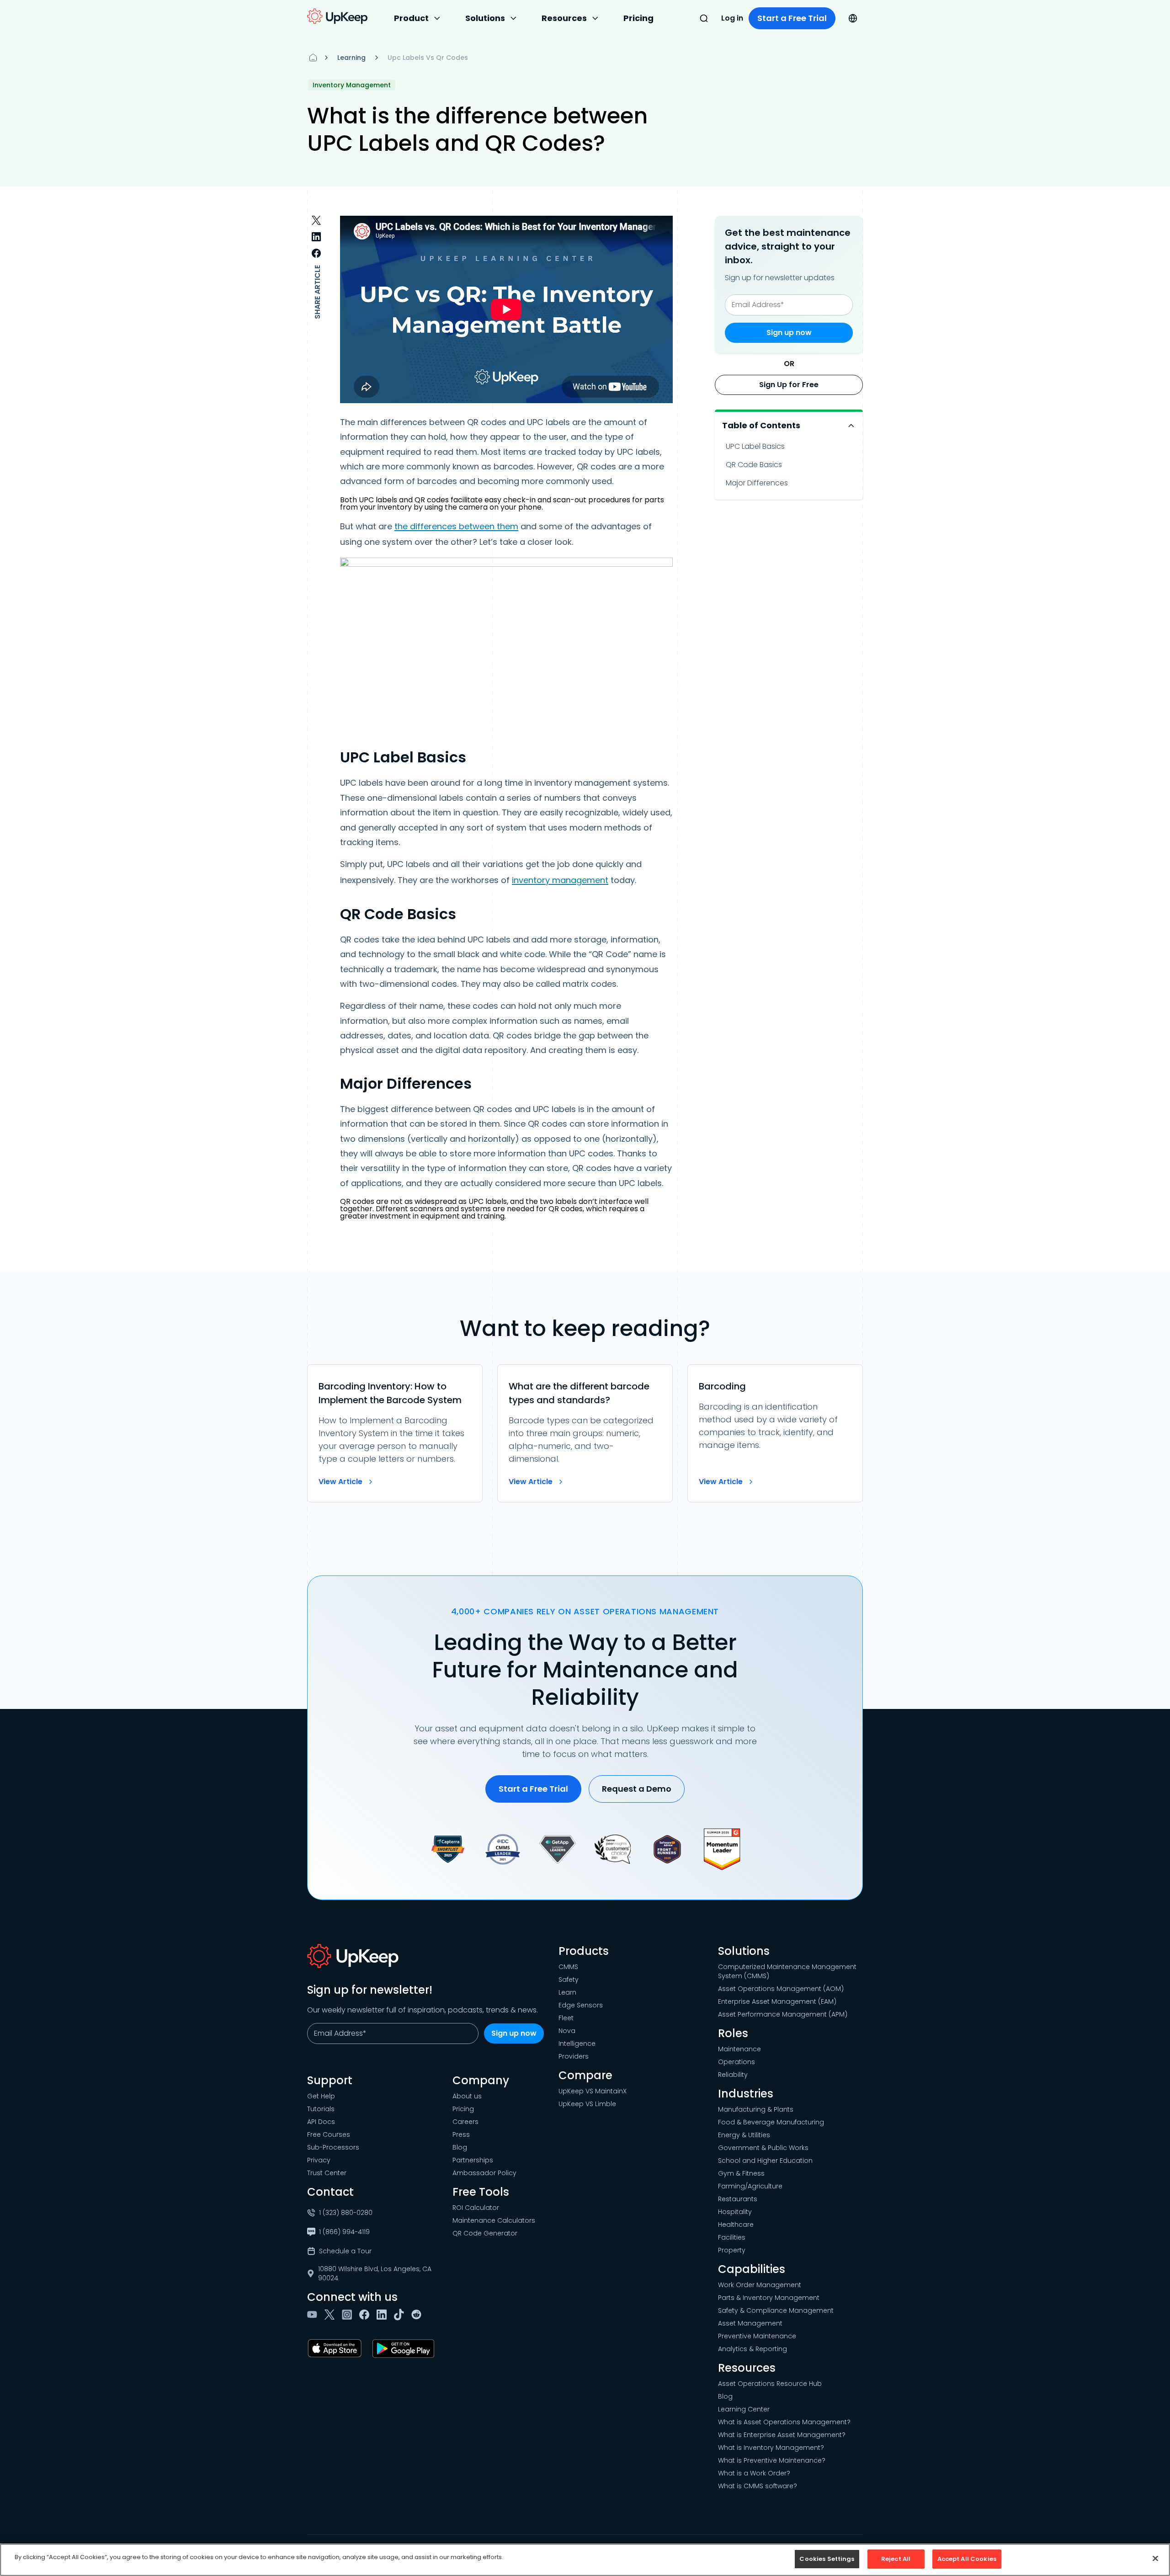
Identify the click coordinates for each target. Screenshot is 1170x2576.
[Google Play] (405, 2348)
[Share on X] (316, 220)
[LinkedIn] (383, 2315)
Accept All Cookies (967, 2559)
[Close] (1155, 2558)
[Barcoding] (775, 1433)
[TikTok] (401, 2315)
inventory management (560, 880)
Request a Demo (637, 1789)
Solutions (485, 18)
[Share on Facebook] (316, 253)
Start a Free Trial (792, 18)
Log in (732, 18)
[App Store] (336, 2348)
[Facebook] (366, 2315)
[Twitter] (331, 2315)
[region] (585, 2560)
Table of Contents (761, 425)
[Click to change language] (853, 18)
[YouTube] (314, 2315)
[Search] (704, 18)
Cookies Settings (827, 2559)
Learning (351, 58)
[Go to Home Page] (337, 16)
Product (411, 18)
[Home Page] (313, 58)
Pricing (638, 18)
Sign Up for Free (789, 385)
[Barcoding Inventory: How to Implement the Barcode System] (395, 1433)
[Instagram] (349, 2315)
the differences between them (456, 526)
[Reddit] (418, 2315)
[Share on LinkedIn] (316, 237)
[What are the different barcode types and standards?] (585, 1433)
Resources (564, 18)
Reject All (896, 2559)
